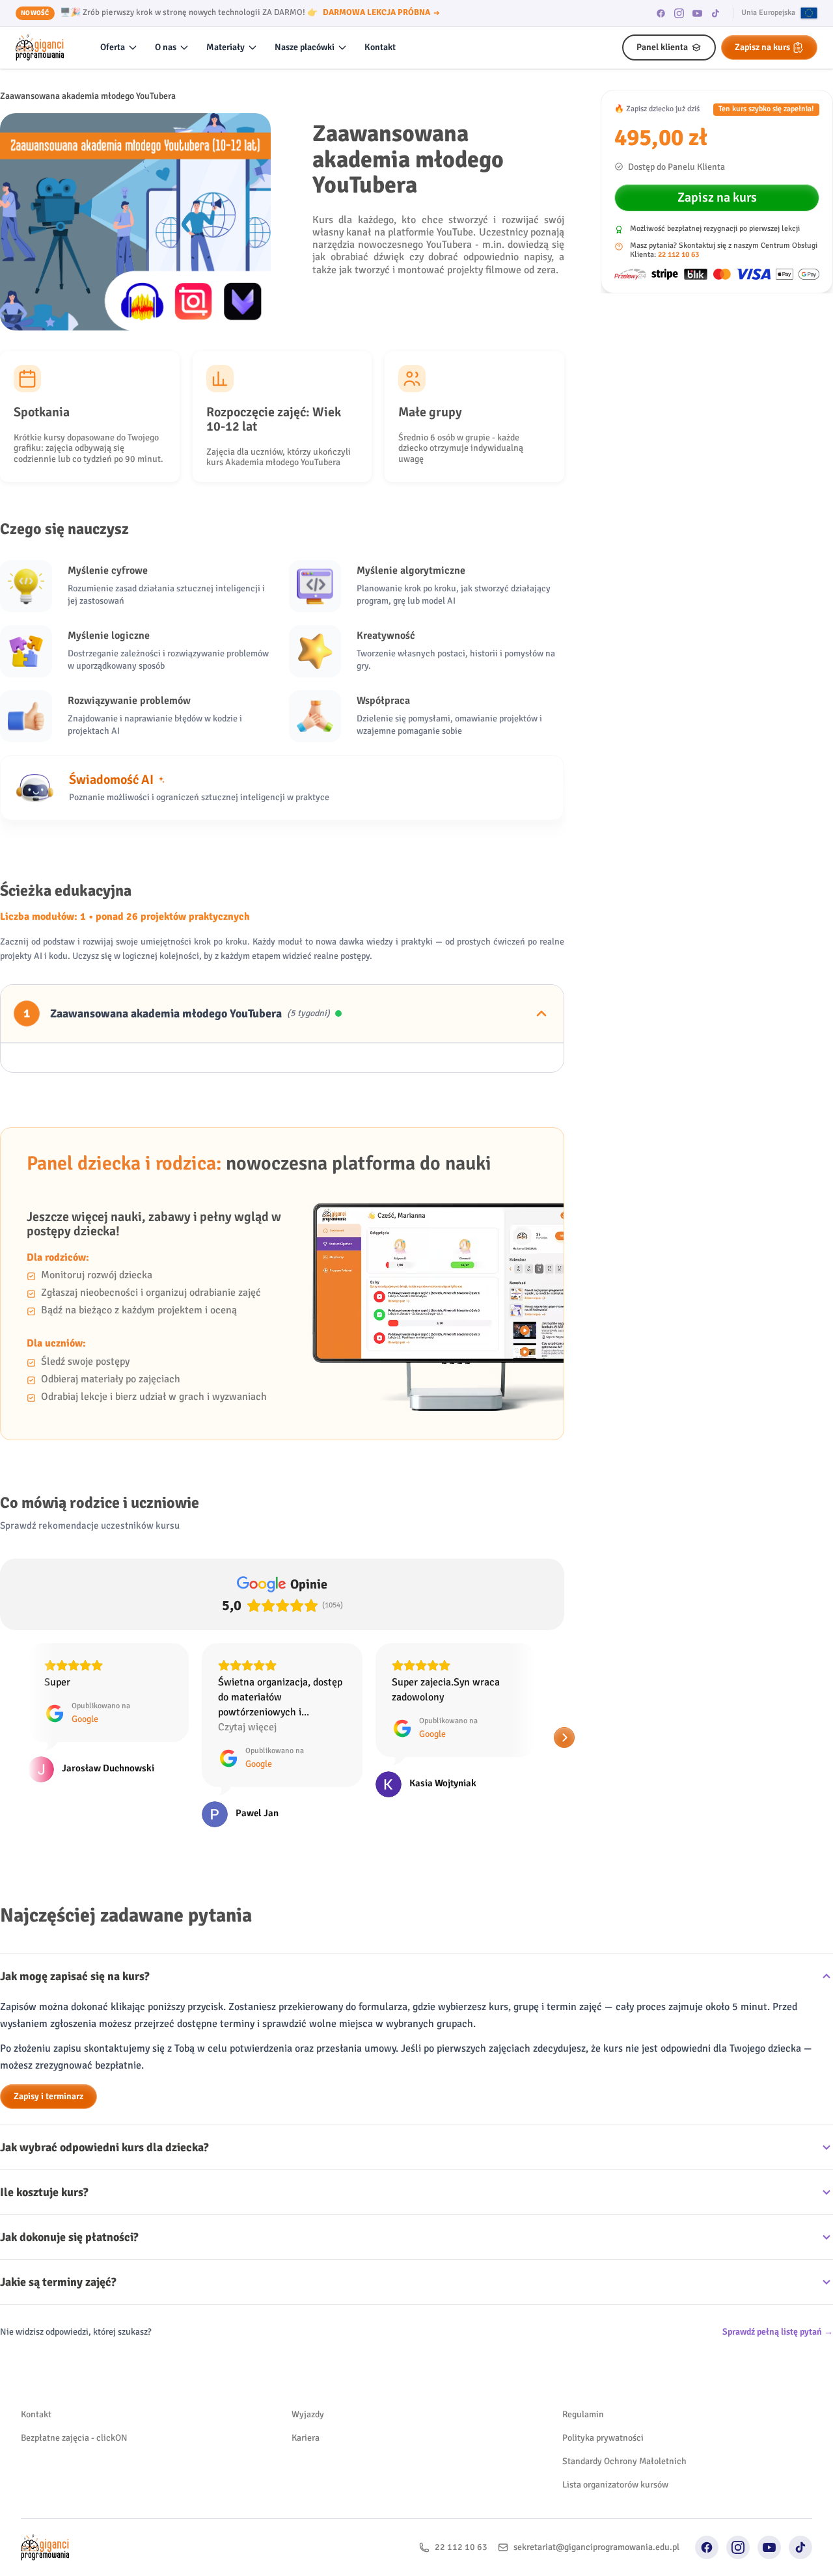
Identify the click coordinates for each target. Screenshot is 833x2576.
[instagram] (679, 13)
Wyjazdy (308, 2414)
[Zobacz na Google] (41, 1814)
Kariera (306, 2438)
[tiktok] (716, 13)
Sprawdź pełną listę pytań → (778, 2332)
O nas (166, 47)
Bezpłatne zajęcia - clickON (74, 2438)
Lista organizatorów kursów (615, 2485)
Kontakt (380, 47)
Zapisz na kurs (762, 47)
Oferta (113, 47)
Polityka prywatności (603, 2438)
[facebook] (661, 13)
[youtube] (698, 13)
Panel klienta (662, 47)
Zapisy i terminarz (48, 2096)
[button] (10, 1737)
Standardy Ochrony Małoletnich (624, 2461)
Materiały (225, 47)
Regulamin (583, 2414)
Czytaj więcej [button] (74, 1727)
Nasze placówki (305, 47)
